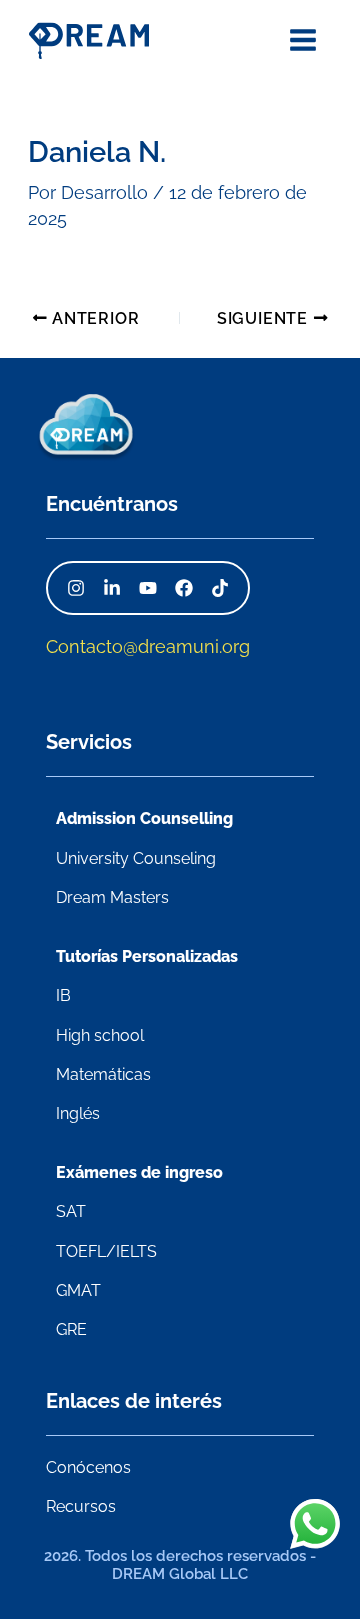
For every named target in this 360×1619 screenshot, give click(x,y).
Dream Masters (112, 897)
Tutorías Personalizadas (147, 956)
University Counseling (136, 858)
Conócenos (88, 1467)
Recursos (81, 1506)
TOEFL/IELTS (106, 1251)
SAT (71, 1211)
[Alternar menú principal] (302, 39)
